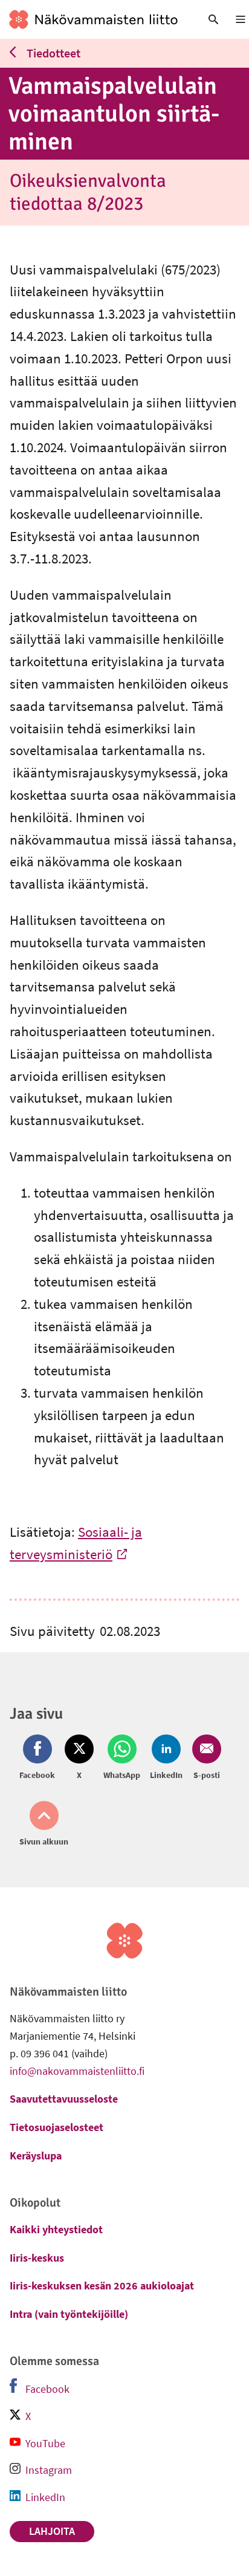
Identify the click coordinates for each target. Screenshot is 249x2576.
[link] (93, 19)
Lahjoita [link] (52, 2531)
